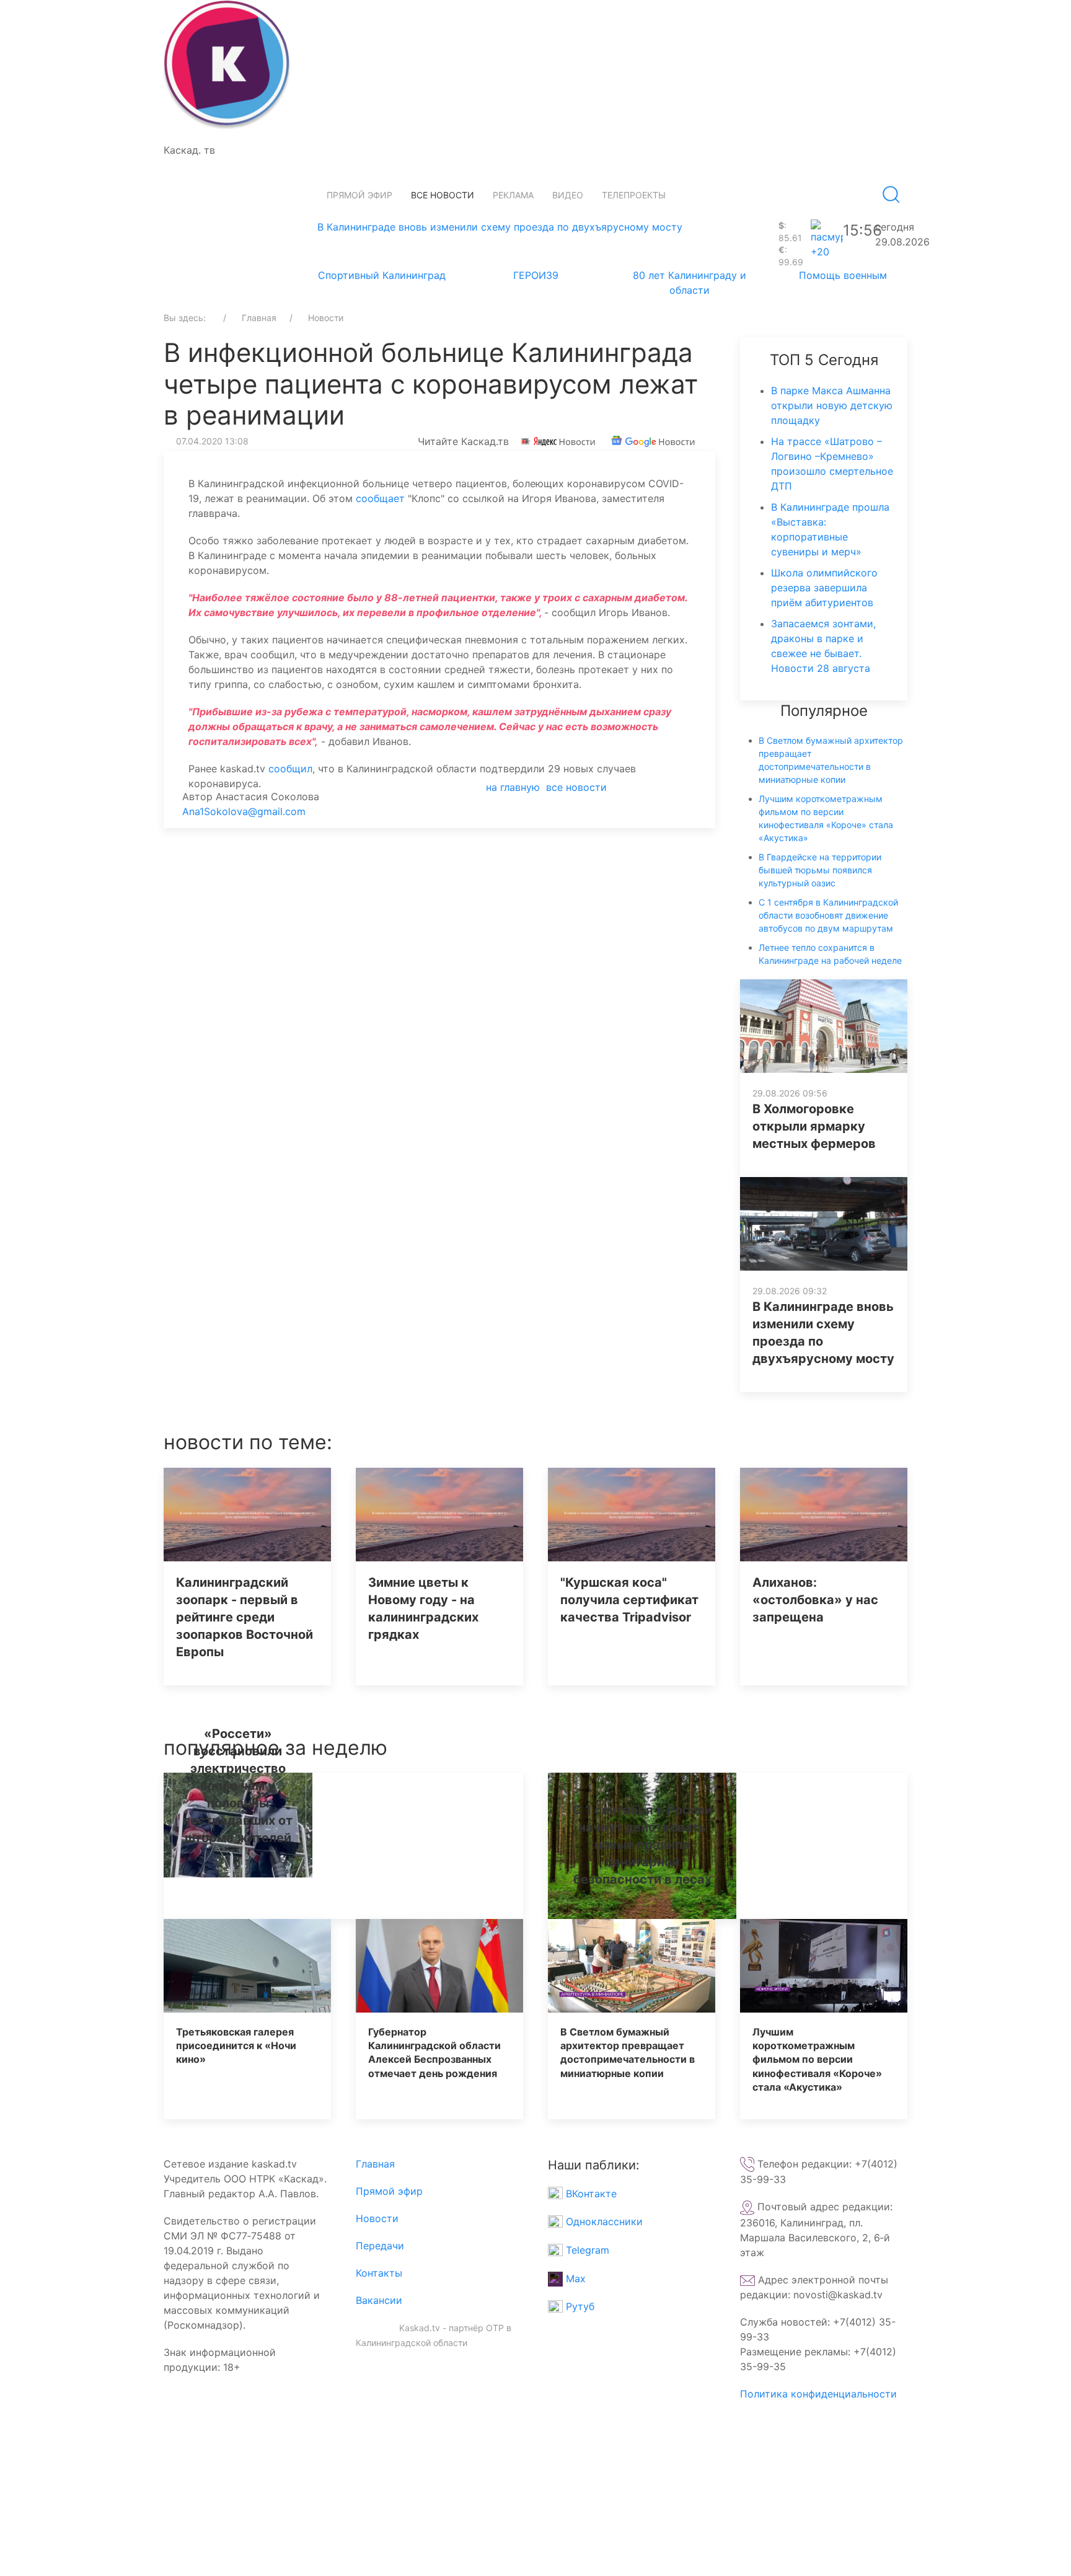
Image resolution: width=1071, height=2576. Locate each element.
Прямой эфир (359, 195)
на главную (513, 787)
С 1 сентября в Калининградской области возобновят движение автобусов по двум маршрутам (828, 915)
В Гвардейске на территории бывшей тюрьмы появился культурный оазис (820, 870)
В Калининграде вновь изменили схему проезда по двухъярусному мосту (500, 227)
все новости (576, 787)
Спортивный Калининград (382, 275)
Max (574, 2278)
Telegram (586, 2250)
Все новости (443, 195)
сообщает (380, 498)
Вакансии (379, 2300)
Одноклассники (603, 2221)
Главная (375, 2164)
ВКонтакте (590, 2194)
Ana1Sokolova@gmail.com (244, 811)
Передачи (380, 2246)
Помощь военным (843, 275)
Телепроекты (634, 195)
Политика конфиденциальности (818, 2394)
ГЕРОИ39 (536, 275)
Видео (568, 195)
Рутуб (579, 2306)
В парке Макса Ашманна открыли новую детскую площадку (832, 405)
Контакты (379, 2273)
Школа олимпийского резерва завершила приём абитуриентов (824, 588)
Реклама (513, 195)
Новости (377, 2218)
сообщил (290, 769)
